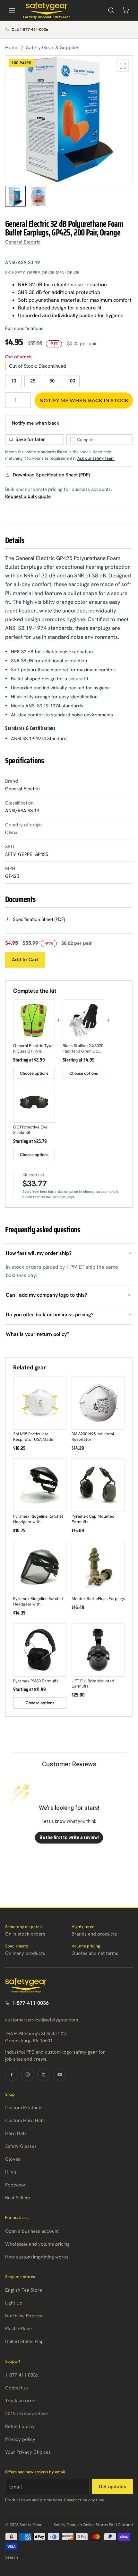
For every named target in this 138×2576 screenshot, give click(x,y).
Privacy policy (20, 2439)
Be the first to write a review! (69, 1837)
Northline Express (24, 2316)
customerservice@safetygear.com (42, 2020)
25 (33, 381)
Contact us (17, 2388)
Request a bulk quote (28, 496)
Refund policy (20, 2426)
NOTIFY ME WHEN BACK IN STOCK (84, 400)
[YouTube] (60, 2075)
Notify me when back (36, 423)
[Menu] (12, 10)
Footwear (15, 2185)
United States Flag (24, 2341)
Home (12, 47)
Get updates (112, 2487)
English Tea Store (24, 2290)
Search (12, 2557)
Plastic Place (18, 2329)
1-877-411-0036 (30, 2003)
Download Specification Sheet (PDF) (51, 475)
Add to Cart (25, 960)
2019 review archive (26, 2414)
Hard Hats (16, 2133)
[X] (44, 2075)
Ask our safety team (96, 458)
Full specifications (24, 328)
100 (71, 381)
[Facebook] (12, 2075)
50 (52, 381)
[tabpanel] (69, 119)
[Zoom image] (123, 66)
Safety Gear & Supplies (53, 47)
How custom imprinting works (37, 2257)
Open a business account (32, 2231)
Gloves (13, 2159)
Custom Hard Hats (25, 2121)
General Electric (23, 242)
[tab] (15, 196)
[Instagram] (28, 2075)
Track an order (21, 2401)
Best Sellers (18, 2198)
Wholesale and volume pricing (37, 2244)
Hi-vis (11, 2172)
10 (13, 381)
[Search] (111, 10)
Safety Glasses (21, 2146)
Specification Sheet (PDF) (39, 919)
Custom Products (24, 2108)
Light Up (14, 2303)
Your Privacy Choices (28, 2452)
